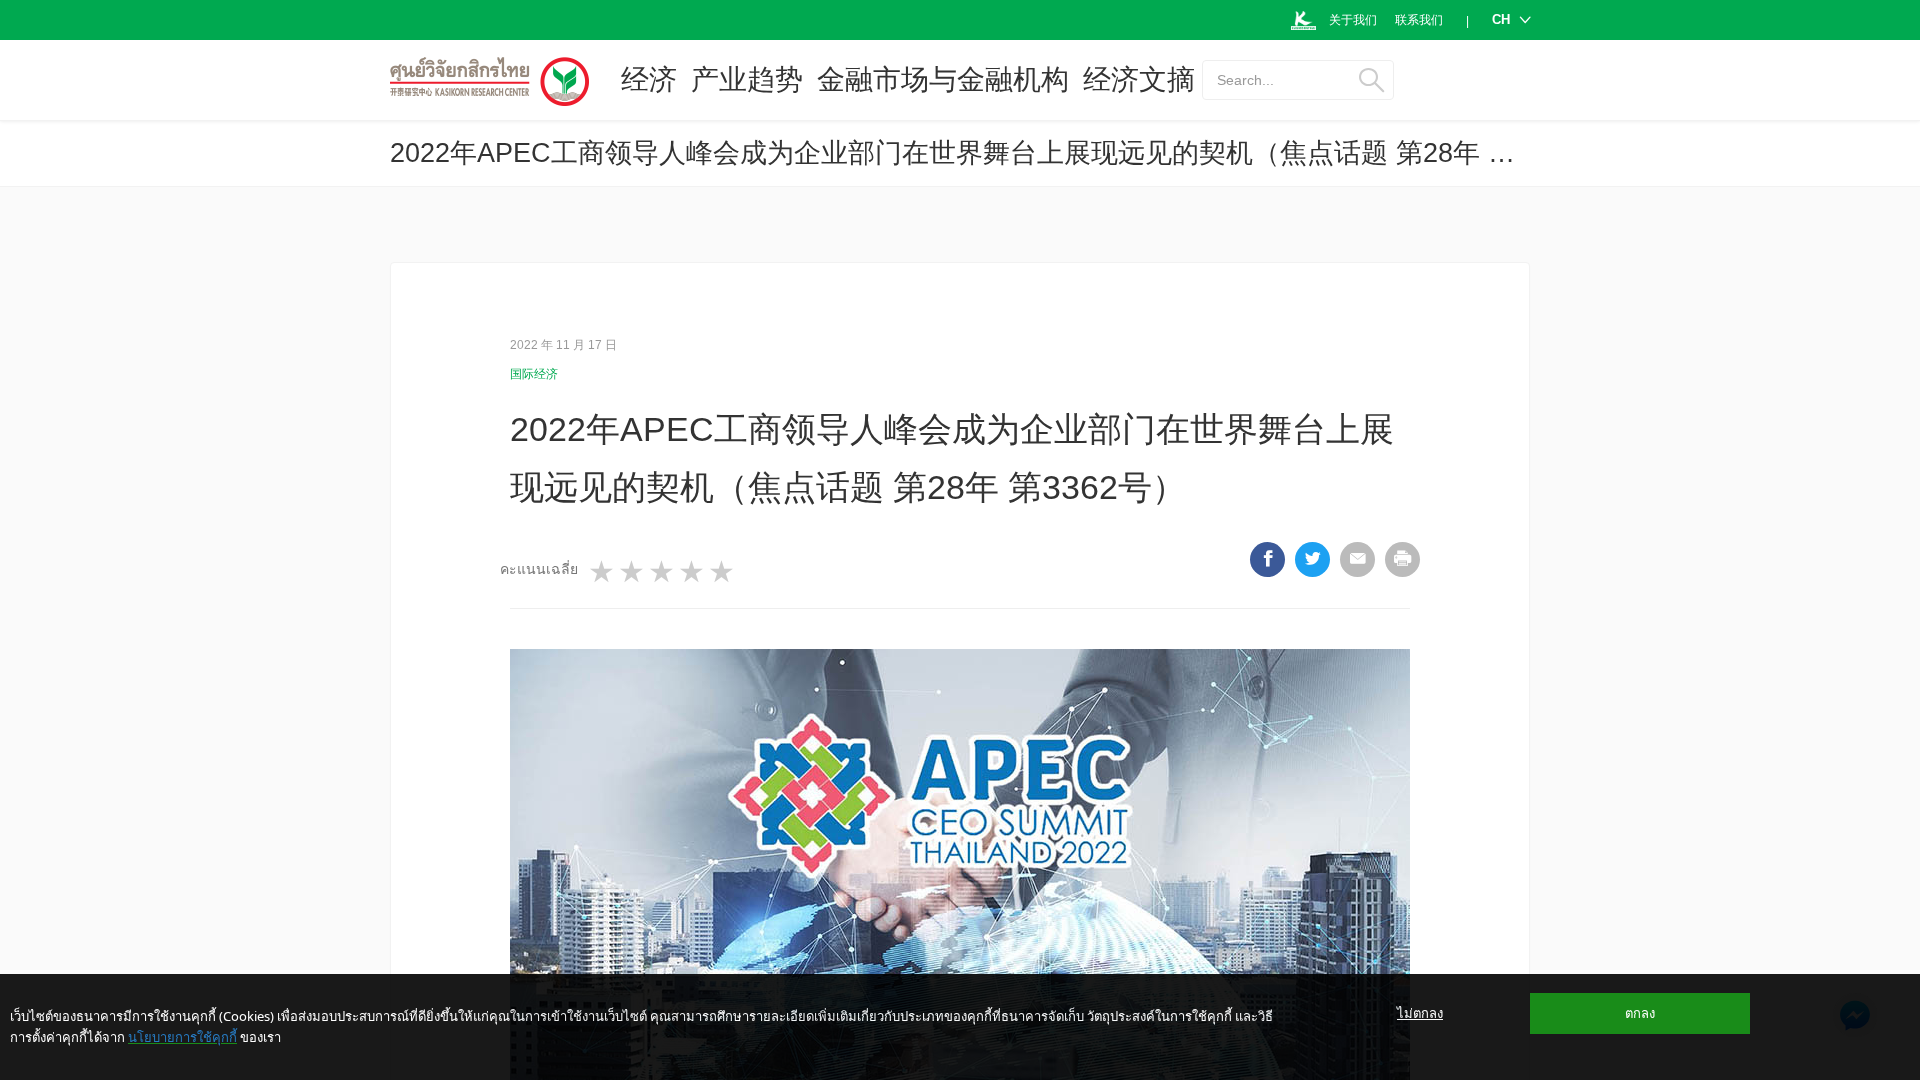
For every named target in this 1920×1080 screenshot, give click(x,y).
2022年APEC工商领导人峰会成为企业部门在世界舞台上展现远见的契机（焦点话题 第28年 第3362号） (1009, 153)
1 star (603, 572)
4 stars (693, 572)
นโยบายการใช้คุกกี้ (182, 1037)
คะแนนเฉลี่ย (539, 569)
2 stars (633, 572)
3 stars (663, 572)
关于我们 (1353, 20)
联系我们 (1419, 20)
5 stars (723, 572)
